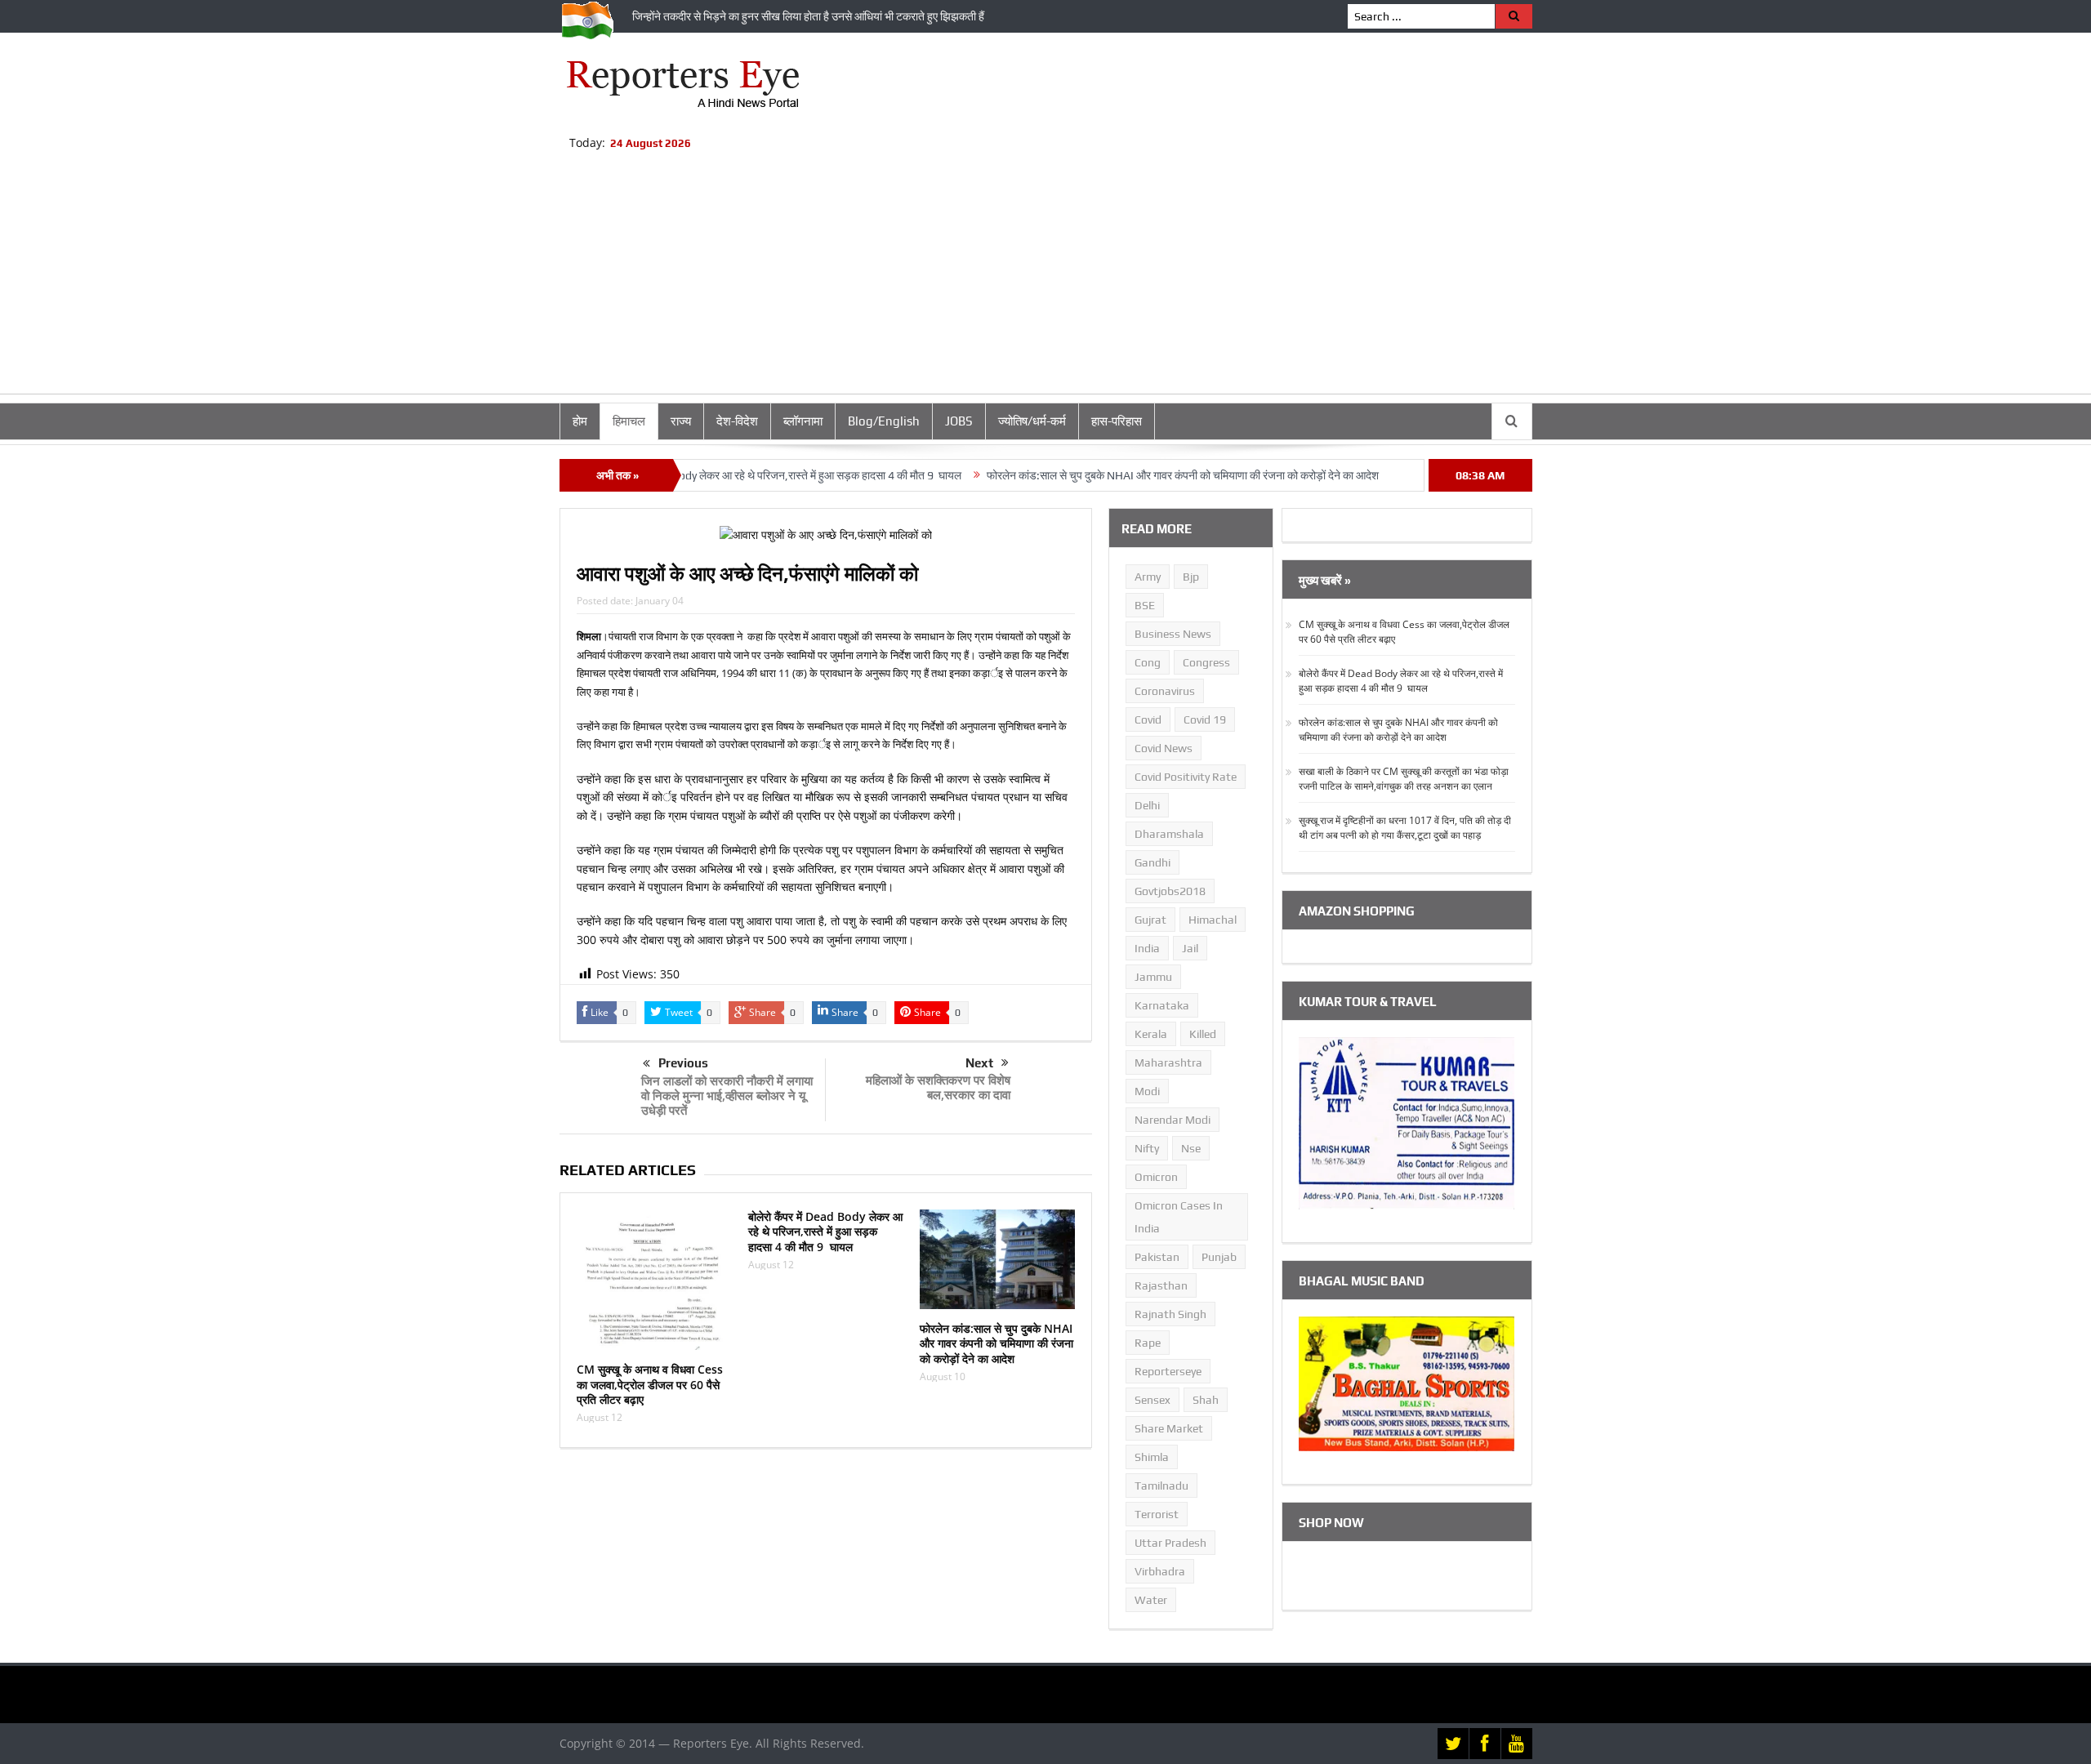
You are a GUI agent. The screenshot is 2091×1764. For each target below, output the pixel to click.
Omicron (1156, 1177)
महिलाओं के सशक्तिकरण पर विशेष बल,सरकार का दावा (938, 1087)
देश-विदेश (737, 421)
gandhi (1153, 862)
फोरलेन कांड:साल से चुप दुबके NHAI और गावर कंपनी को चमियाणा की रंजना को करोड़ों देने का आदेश (1125, 475)
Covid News (1164, 748)
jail (1190, 948)
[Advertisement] (1045, 279)
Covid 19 (1205, 719)
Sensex (1153, 1400)
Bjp (1191, 577)
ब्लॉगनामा (803, 421)
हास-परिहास (1117, 421)
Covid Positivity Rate (1186, 777)
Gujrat (1150, 920)
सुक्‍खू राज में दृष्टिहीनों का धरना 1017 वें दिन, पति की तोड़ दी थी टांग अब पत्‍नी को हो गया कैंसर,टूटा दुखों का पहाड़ (1405, 828)
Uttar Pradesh (1170, 1543)
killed (1203, 1034)
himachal (1213, 920)
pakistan (1157, 1257)
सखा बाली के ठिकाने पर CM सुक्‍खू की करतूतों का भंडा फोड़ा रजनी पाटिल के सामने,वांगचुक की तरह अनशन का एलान (1404, 779)
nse (1191, 1148)
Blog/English (884, 421)
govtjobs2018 (1170, 891)
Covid (1148, 719)
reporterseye (1168, 1371)
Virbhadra (1160, 1571)
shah (1206, 1400)
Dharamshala (1169, 834)
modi (1147, 1091)
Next (979, 1063)
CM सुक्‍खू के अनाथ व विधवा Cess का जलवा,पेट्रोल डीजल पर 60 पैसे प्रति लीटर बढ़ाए (650, 1384)
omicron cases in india (1179, 1217)
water (1151, 1600)
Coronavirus (1165, 691)
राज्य (681, 421)
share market (1169, 1428)
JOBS (959, 421)
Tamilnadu (1161, 1486)
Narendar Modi (1173, 1120)
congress (1206, 662)
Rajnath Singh (1170, 1314)
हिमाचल (629, 421)
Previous (683, 1063)
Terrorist (1157, 1514)
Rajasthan (1161, 1285)
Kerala (1151, 1034)
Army (1148, 577)
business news (1173, 634)
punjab (1219, 1257)
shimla (1152, 1457)
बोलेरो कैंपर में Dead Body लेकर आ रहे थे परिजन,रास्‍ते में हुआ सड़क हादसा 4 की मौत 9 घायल (716, 475)
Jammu (1153, 977)
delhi (1147, 805)
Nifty (1147, 1148)
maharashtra (1168, 1062)
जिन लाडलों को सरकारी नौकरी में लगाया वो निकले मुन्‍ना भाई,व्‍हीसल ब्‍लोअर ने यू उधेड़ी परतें (727, 1095)
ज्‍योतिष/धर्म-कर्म (1032, 421)
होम (580, 421)
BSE (1145, 605)
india (1147, 948)
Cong (1148, 662)
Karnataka (1162, 1005)
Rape (1148, 1343)
